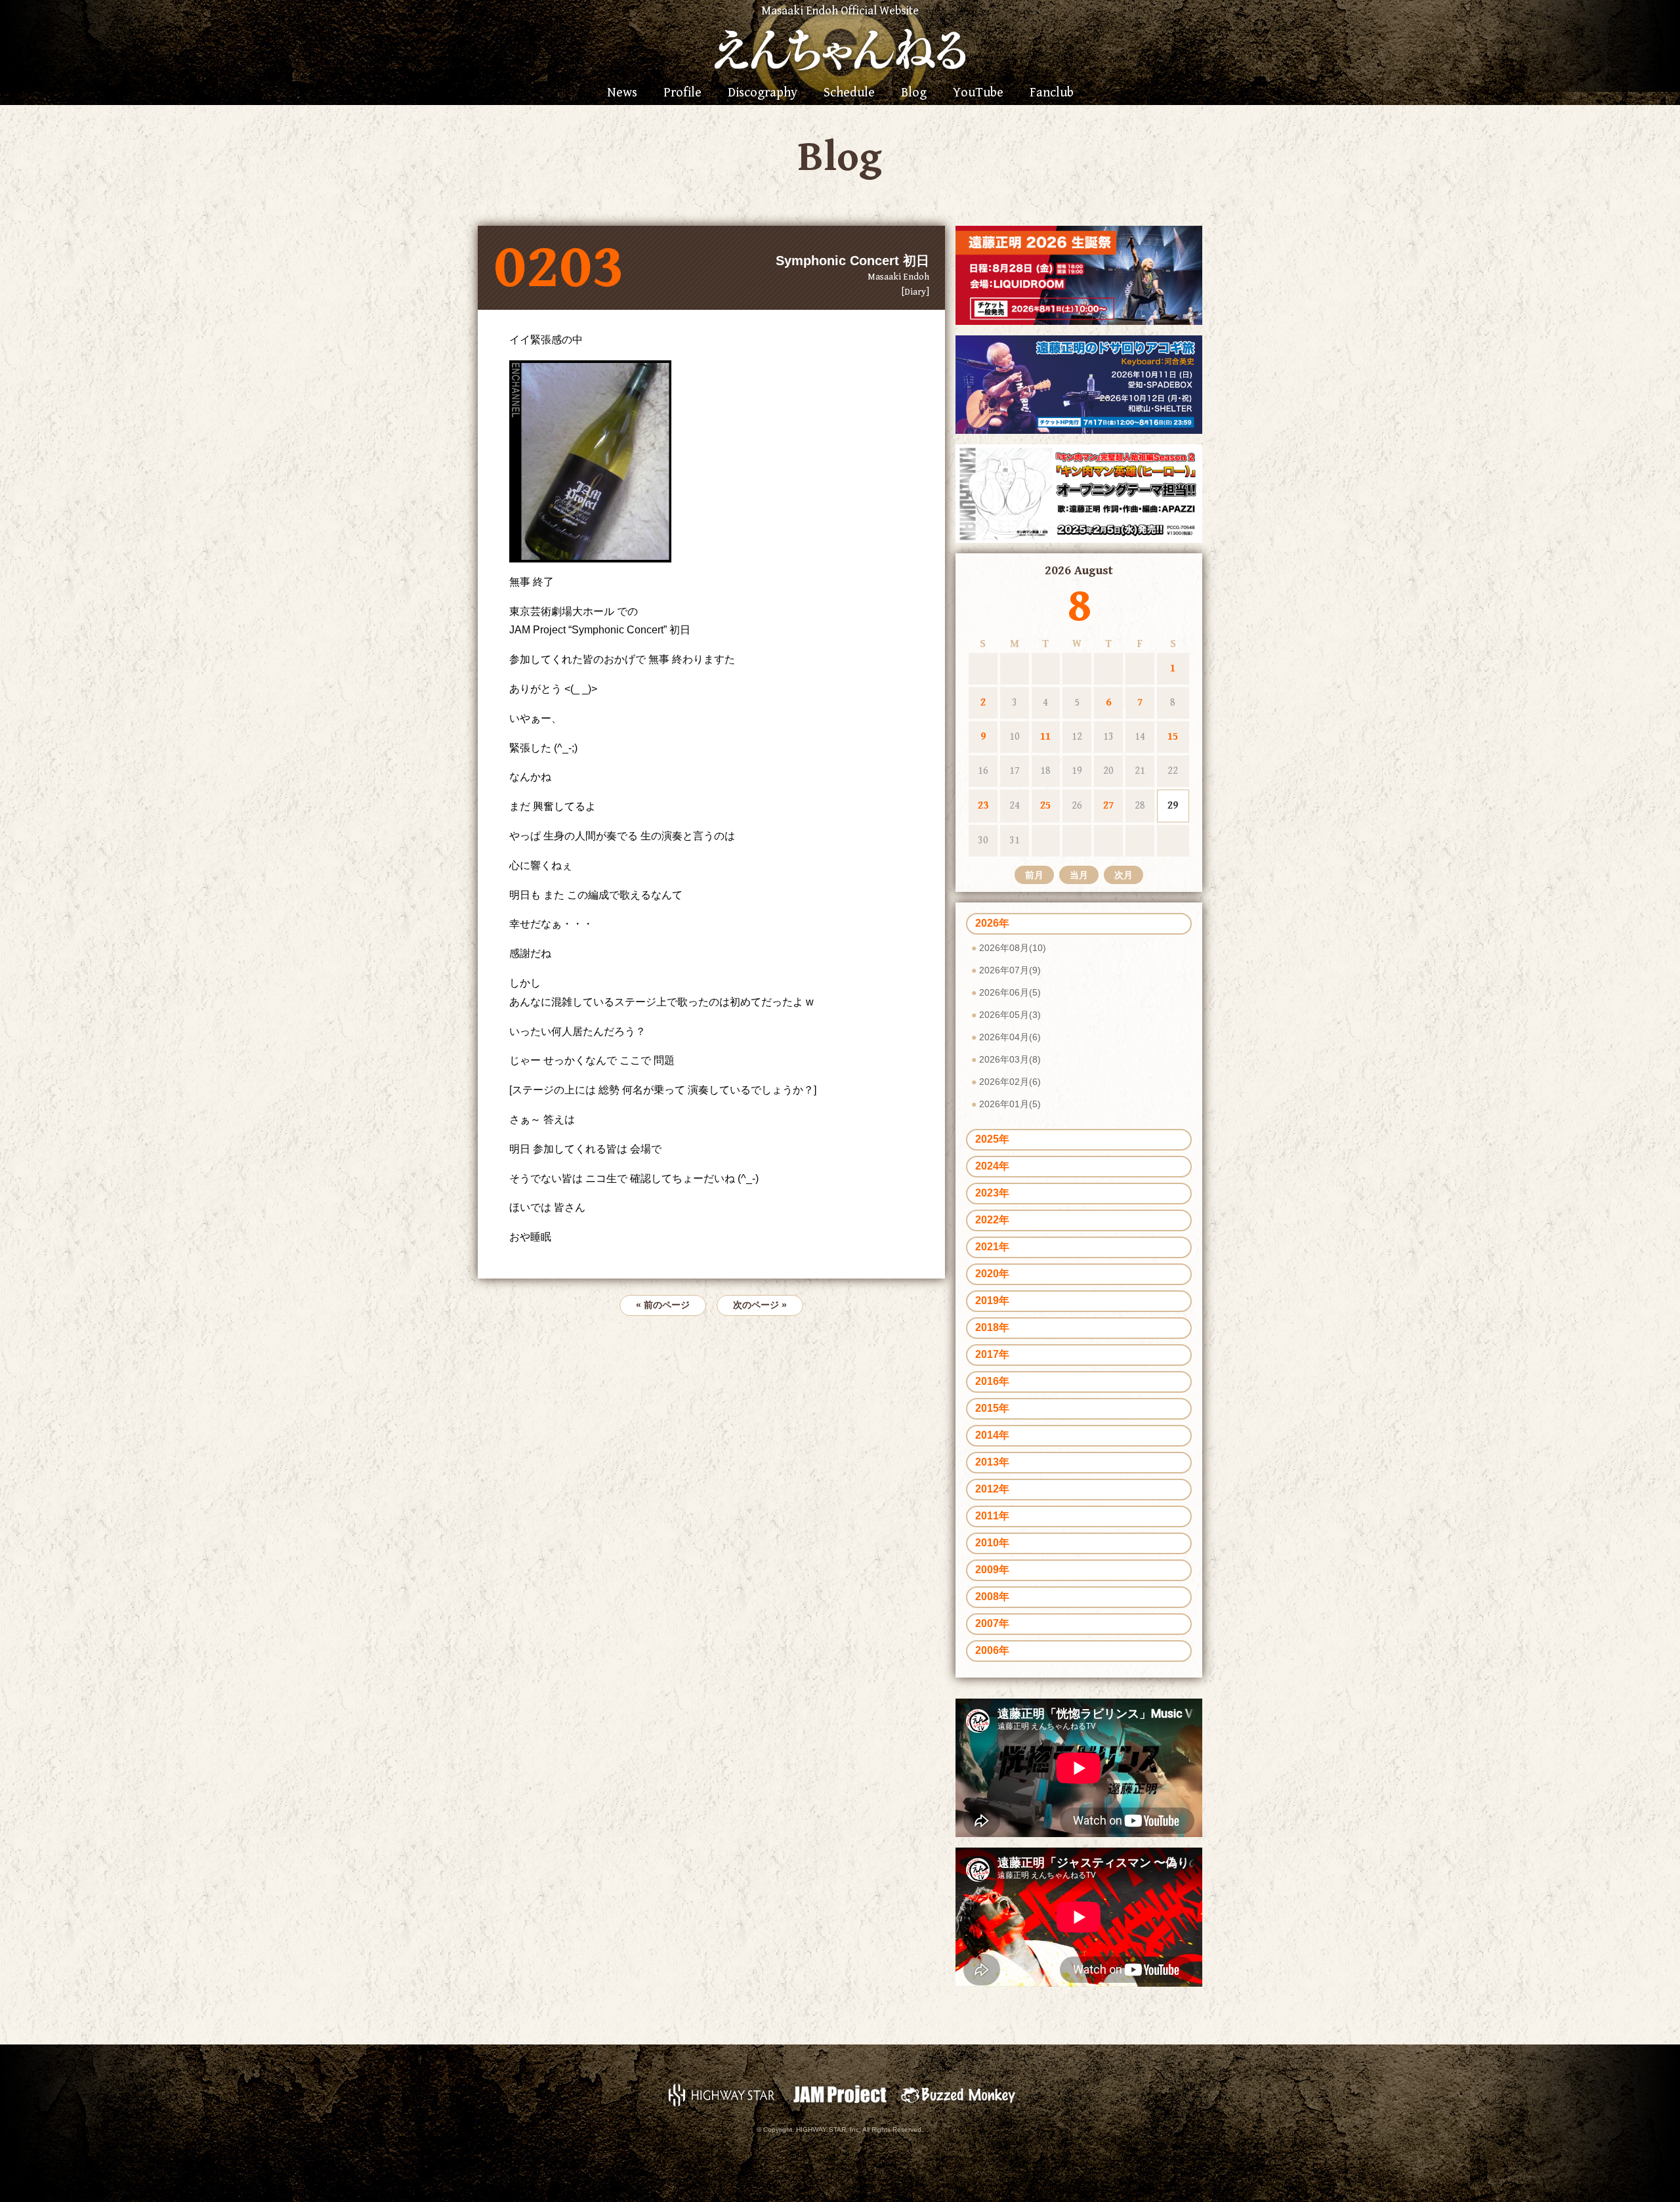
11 (1045, 737)
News (622, 93)
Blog (914, 93)
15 (1173, 737)
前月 (1034, 875)
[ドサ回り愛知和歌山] (1079, 384)
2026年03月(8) (1010, 1059)
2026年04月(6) (1010, 1037)
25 (1045, 806)
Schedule (849, 93)
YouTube (978, 93)
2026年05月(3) (1010, 1015)
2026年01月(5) (1010, 1104)
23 (983, 806)
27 (1108, 806)
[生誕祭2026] (1079, 275)
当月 (1079, 875)
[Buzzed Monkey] (958, 2094)
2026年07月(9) (1010, 970)
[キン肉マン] (1079, 493)
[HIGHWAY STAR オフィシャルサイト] (722, 2094)
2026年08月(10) (1013, 948)
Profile (682, 93)
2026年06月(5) (1010, 992)
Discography (763, 93)
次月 (1123, 875)
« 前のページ (663, 1305)
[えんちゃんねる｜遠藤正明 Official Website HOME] (840, 48)
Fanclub (1052, 93)
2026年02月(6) (1010, 1082)
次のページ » (760, 1305)
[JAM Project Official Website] (840, 2094)
